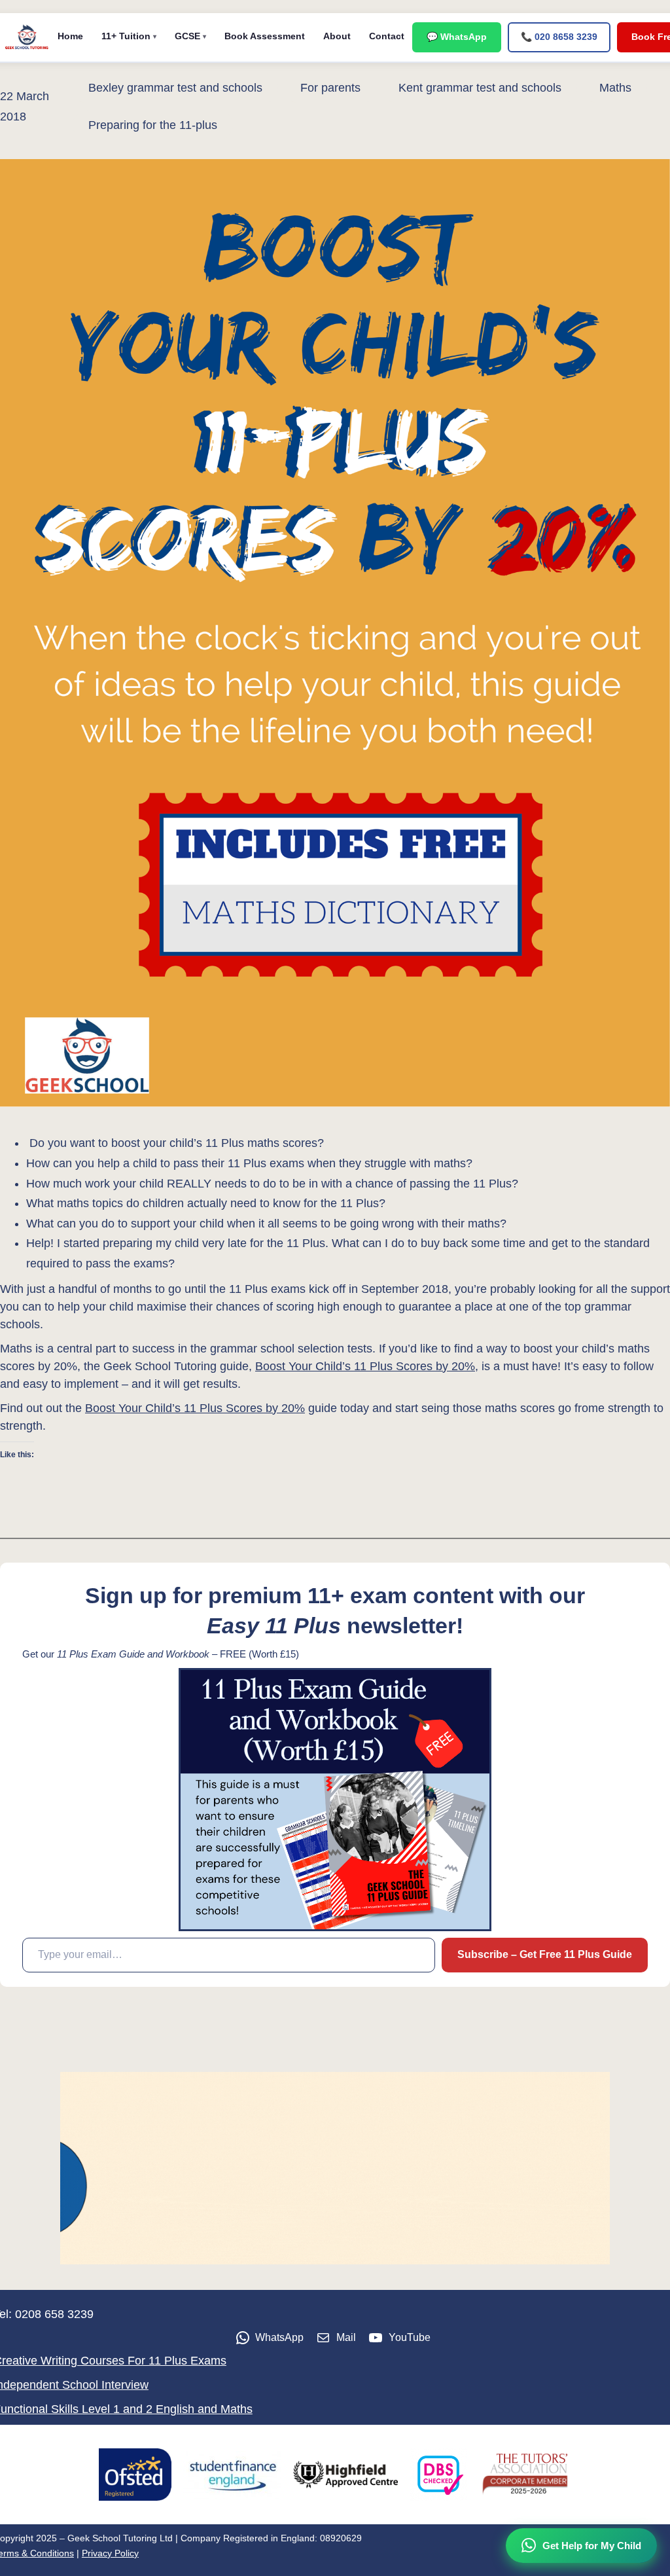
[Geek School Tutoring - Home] (27, 37)
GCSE (187, 36)
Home (70, 36)
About (337, 36)
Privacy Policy (110, 2553)
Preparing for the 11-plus (153, 125)
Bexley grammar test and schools (175, 88)
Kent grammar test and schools (480, 88)
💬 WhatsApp (457, 37)
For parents (330, 88)
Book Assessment (265, 36)
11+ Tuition (126, 36)
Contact (387, 36)
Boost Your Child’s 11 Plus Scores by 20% (365, 1366)
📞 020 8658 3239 (559, 37)
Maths (615, 88)
